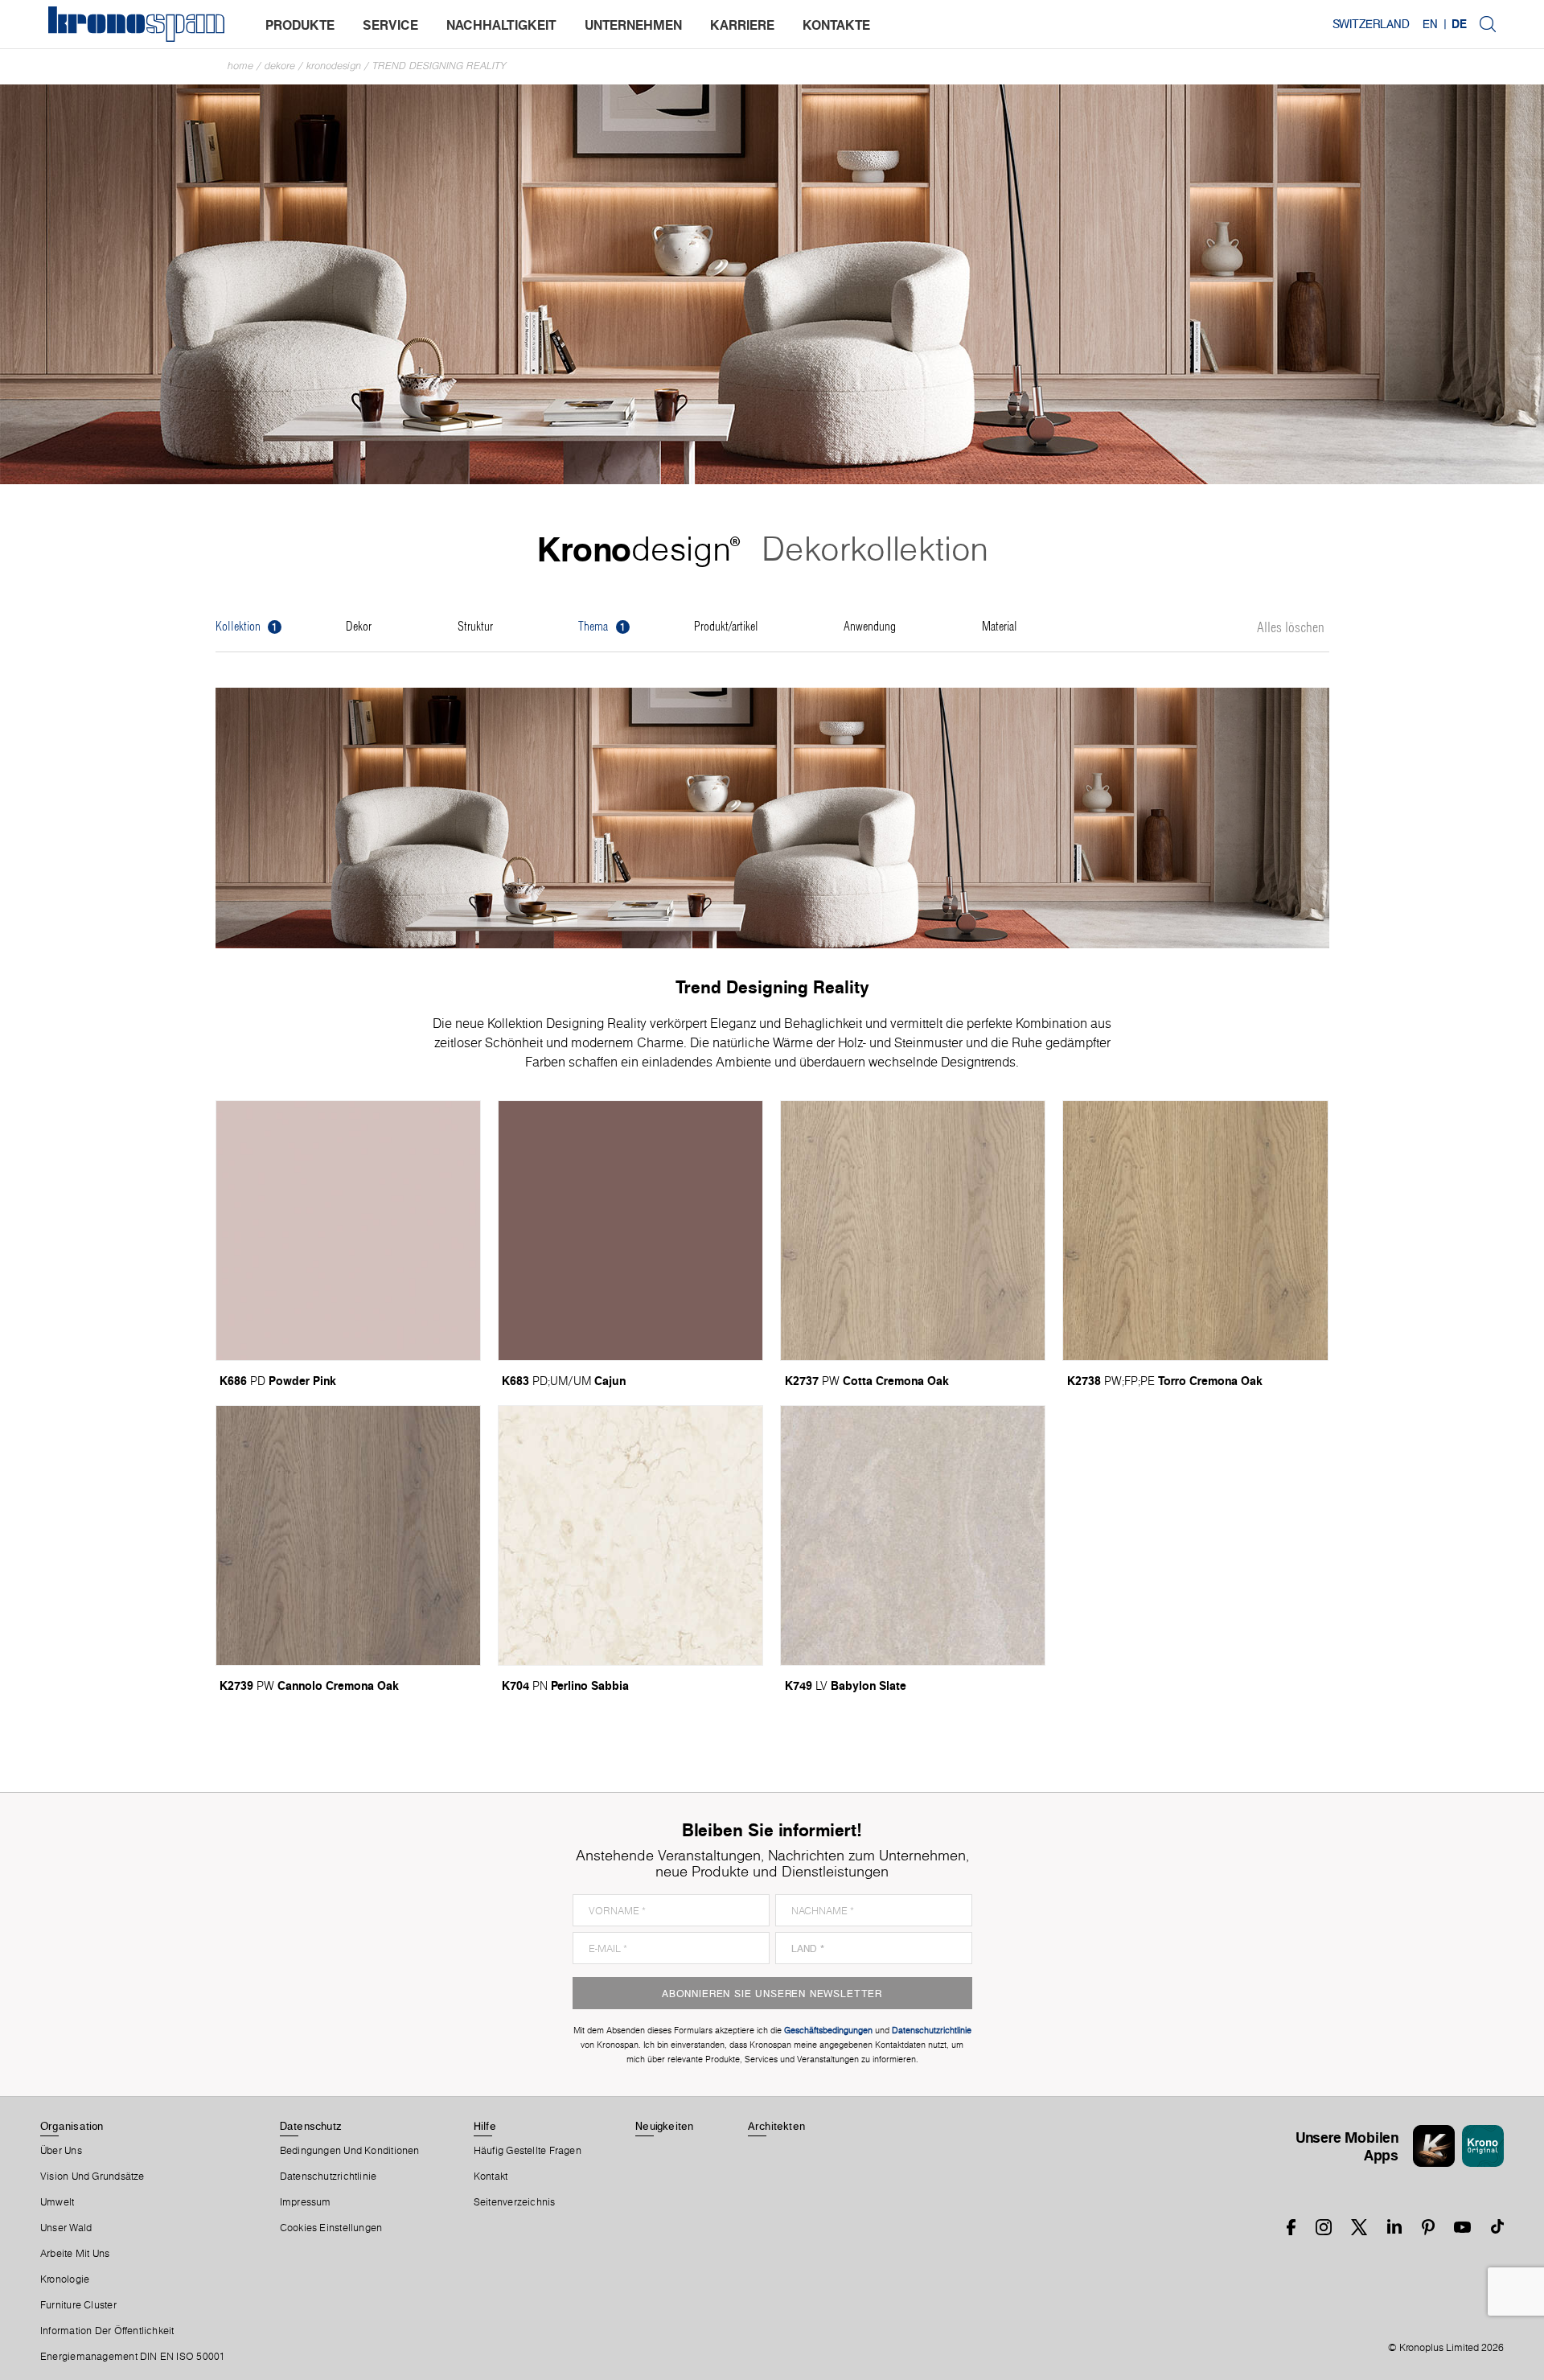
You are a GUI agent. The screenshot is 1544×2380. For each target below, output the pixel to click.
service (390, 25)
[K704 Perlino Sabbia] (630, 1535)
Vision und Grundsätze (92, 2177)
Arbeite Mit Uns (75, 2254)
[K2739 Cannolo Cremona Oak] (348, 1535)
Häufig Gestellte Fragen (528, 2151)
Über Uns (61, 2151)
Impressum (306, 2202)
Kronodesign (334, 66)
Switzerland (1371, 24)
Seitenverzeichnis (515, 2202)
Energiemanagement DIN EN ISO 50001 (133, 2357)
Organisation (72, 2126)
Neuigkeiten (664, 2126)
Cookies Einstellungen (331, 2228)
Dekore (280, 66)
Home (240, 66)
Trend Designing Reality (439, 66)
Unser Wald (66, 2228)
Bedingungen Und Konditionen (350, 2151)
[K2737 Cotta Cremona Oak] (913, 1231)
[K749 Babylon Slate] (913, 1535)
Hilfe (485, 2126)
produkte (300, 25)
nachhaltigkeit (501, 25)
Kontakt (491, 2177)
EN (1430, 24)
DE (1459, 24)
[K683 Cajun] (630, 1231)
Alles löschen (1291, 628)
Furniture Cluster (78, 2305)
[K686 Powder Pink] (348, 1231)
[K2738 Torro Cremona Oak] (1195, 1231)
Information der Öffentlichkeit (107, 2331)
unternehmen (633, 25)
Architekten (776, 2126)
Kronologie (65, 2279)
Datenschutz (310, 2126)
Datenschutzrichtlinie (329, 2177)
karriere (742, 25)
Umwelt (57, 2202)
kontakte (836, 25)
